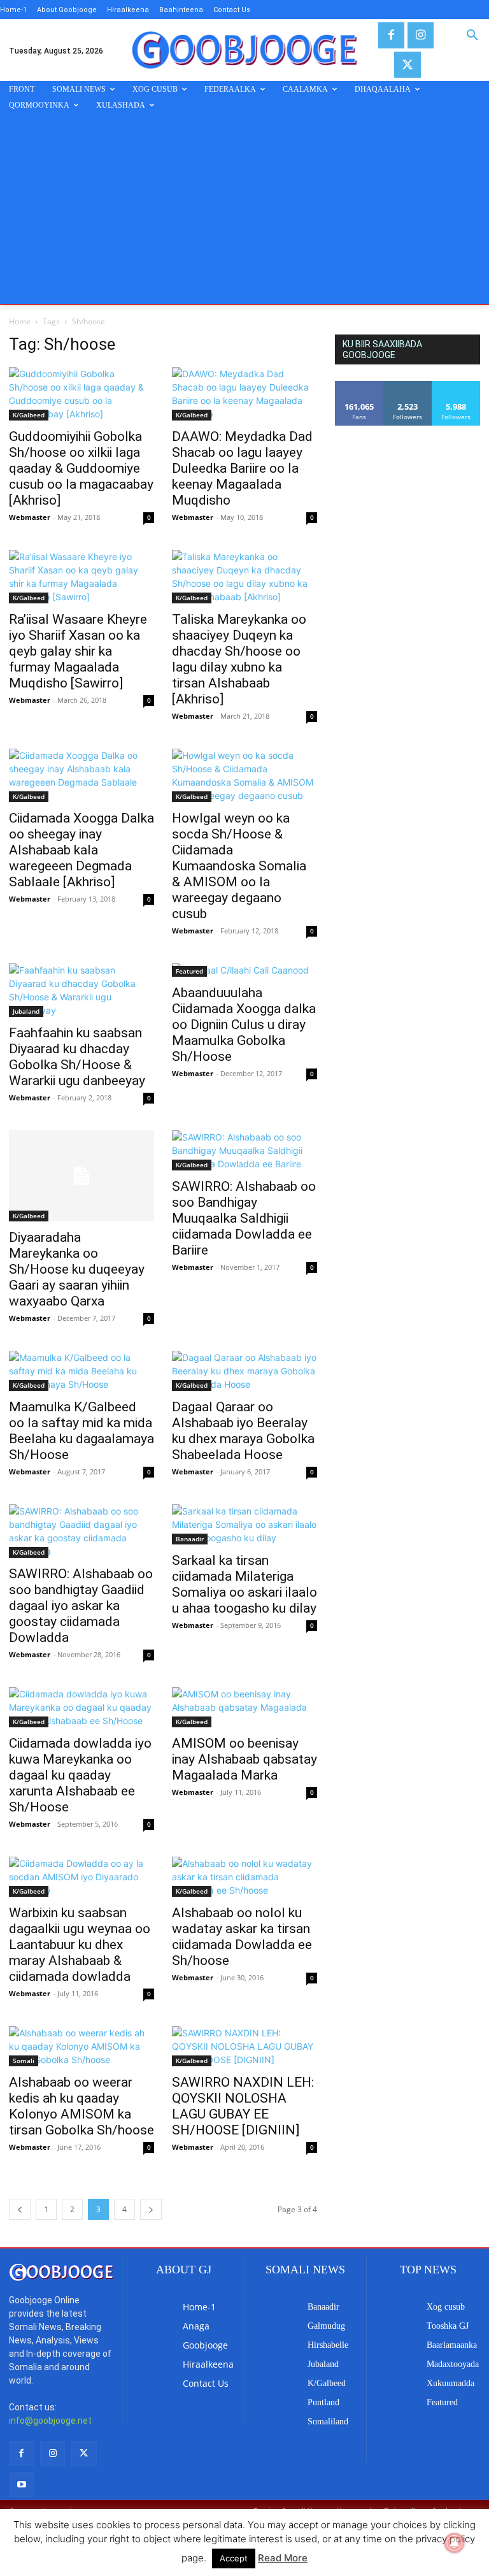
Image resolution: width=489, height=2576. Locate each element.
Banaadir (190, 1539)
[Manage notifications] (455, 2543)
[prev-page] (20, 2209)
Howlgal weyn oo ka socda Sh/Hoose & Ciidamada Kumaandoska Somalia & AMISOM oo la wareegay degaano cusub (239, 866)
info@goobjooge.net (50, 2421)
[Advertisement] (244, 208)
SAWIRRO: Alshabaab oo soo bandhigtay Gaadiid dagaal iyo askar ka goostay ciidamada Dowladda (81, 1606)
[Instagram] (421, 35)
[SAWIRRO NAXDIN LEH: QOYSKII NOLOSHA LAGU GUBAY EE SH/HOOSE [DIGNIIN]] (244, 2046)
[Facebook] (391, 35)
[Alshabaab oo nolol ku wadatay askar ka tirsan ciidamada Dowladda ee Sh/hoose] (244, 1877)
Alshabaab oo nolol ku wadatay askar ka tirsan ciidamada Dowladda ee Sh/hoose (242, 1937)
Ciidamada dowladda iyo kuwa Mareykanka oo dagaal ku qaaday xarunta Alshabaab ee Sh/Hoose (80, 1775)
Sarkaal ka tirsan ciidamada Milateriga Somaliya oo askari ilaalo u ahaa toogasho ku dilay (244, 1584)
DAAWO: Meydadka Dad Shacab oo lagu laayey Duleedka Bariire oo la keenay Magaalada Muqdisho (242, 468)
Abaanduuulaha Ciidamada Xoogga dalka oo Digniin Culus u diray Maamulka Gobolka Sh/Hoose (244, 1025)
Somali (24, 2061)
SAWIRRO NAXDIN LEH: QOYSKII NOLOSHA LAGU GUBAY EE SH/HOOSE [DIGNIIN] (243, 2106)
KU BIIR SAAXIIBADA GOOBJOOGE (382, 349)
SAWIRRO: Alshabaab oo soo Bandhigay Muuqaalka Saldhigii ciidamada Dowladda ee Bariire (244, 1218)
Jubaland (26, 1011)
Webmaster (30, 517)
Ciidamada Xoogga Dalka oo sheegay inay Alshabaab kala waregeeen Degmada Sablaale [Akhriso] (81, 850)
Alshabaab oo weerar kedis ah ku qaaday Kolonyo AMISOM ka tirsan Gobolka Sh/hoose (81, 2106)
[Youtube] (21, 2485)
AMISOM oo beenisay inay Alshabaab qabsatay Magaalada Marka (244, 1759)
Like (359, 386)
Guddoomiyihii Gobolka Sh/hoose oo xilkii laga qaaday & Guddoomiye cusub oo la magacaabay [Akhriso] (81, 468)
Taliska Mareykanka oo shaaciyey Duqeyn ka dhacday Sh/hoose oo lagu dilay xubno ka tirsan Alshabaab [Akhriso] (239, 659)
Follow (408, 386)
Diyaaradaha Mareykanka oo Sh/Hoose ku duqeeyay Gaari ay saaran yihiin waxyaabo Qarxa (77, 1269)
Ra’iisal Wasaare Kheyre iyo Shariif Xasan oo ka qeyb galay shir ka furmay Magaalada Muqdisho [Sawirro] (78, 651)
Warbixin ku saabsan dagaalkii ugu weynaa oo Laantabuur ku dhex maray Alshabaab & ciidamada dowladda (80, 1945)
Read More (283, 2558)
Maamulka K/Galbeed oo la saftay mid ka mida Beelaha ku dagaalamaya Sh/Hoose (81, 1431)
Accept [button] (234, 2558)
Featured (189, 971)
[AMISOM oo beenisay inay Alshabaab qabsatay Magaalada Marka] (244, 1707)
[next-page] (151, 2209)
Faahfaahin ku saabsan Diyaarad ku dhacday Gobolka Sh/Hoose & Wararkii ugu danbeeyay (77, 1057)
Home (20, 321)
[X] (407, 65)
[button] (472, 36)
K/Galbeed (29, 415)
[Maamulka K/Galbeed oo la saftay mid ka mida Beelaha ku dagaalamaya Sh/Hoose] (81, 1371)
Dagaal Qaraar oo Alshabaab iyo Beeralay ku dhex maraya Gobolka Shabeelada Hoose (243, 1431)
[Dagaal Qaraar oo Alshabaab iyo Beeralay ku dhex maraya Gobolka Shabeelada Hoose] (244, 1371)
